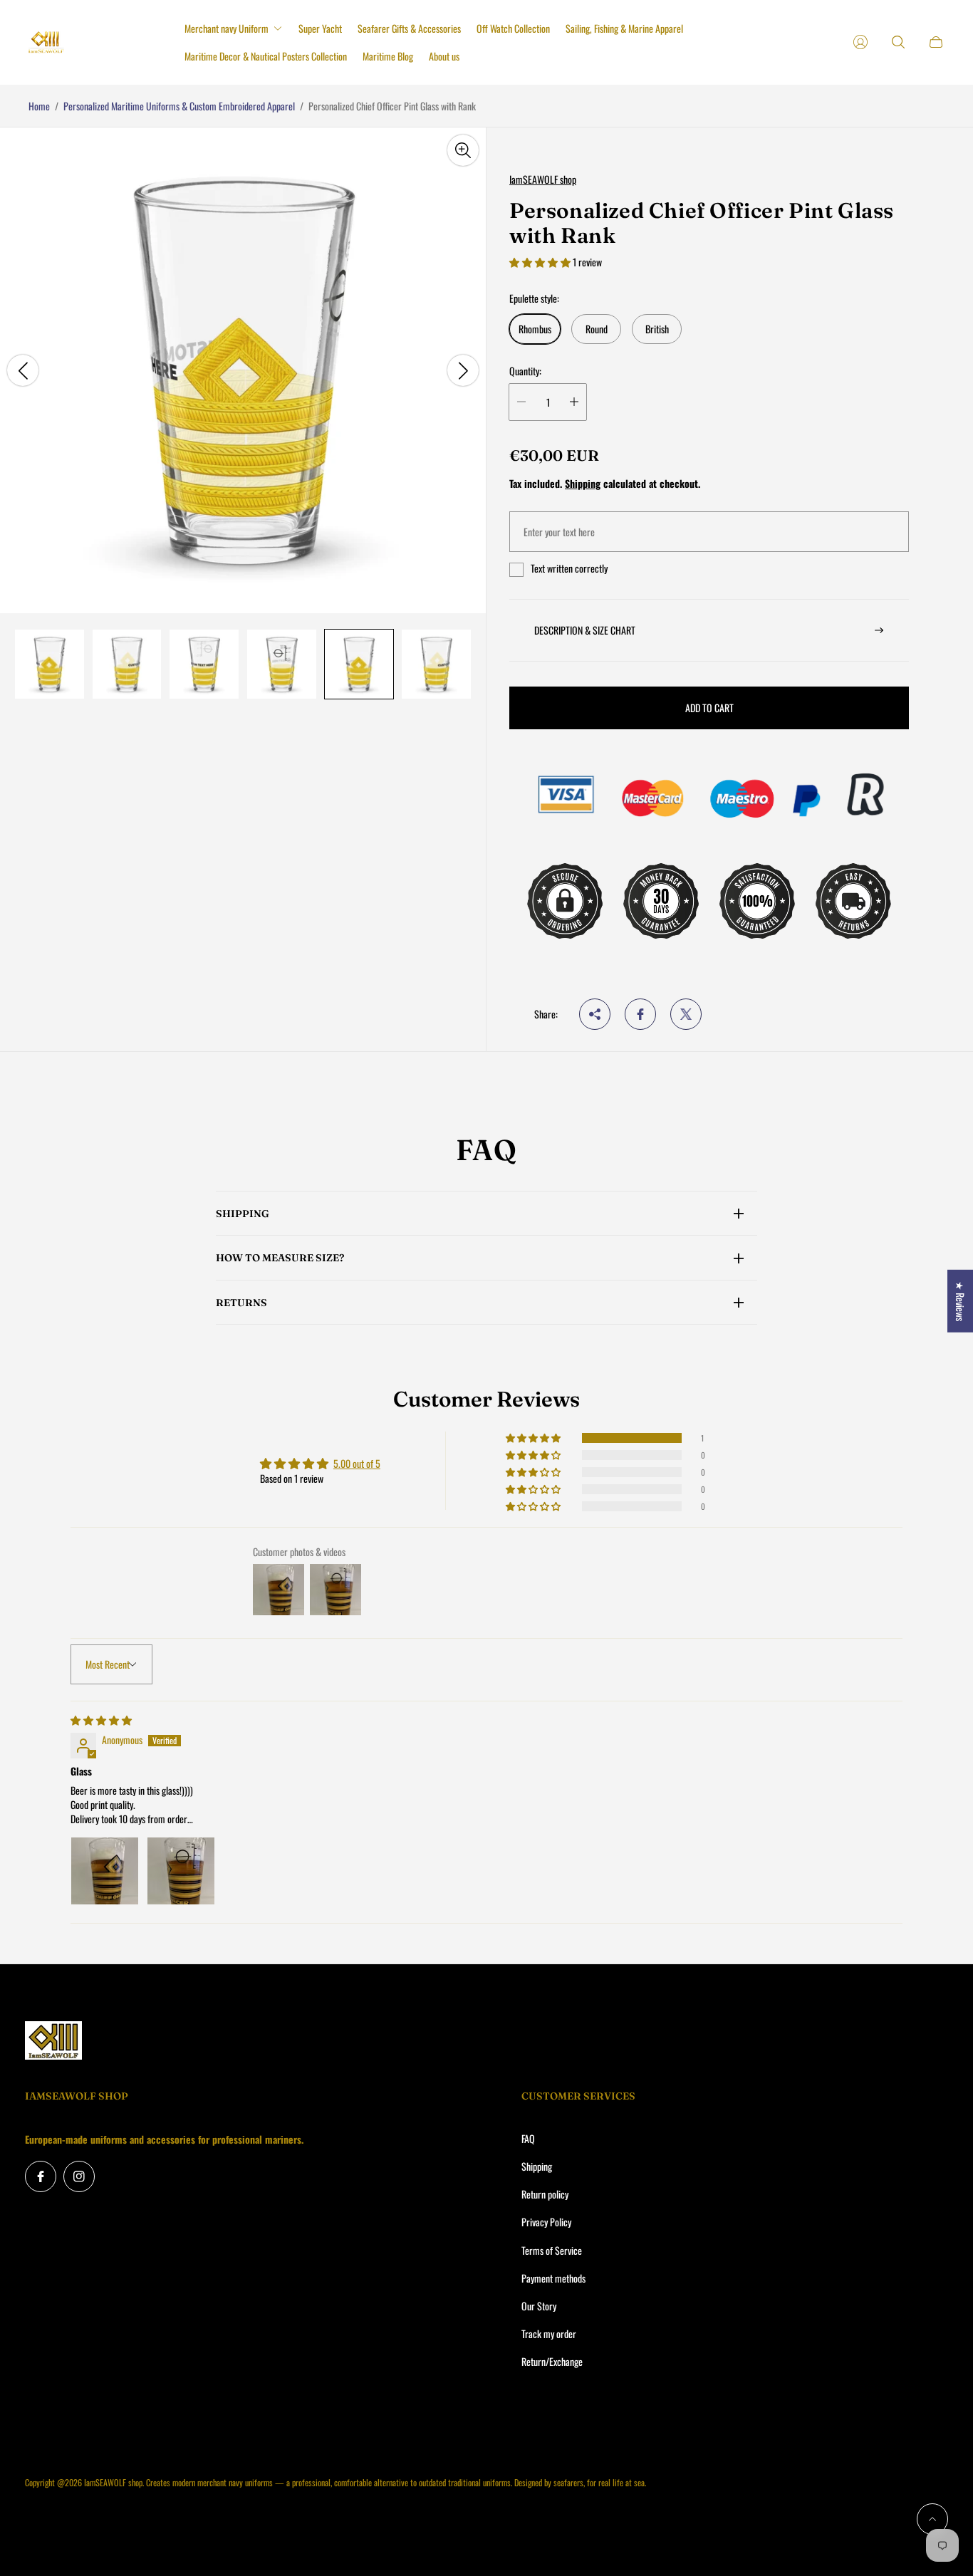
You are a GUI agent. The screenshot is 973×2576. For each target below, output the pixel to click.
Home (39, 106)
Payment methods (553, 2278)
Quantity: (525, 371)
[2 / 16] (127, 664)
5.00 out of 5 (357, 1463)
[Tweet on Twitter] (686, 1014)
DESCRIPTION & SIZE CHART (585, 630)
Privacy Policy (546, 2222)
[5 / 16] (359, 664)
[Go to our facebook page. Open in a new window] (41, 2176)
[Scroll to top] (932, 2519)
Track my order (549, 2333)
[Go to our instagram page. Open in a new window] (79, 2176)
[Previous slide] (23, 370)
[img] (101, 1720)
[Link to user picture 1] (105, 1871)
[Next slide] (463, 370)
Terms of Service (552, 2250)
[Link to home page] (53, 2041)
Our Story (539, 2306)
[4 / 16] (282, 664)
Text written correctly (569, 568)
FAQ (528, 2138)
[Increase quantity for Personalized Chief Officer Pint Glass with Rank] (574, 402)
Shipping (583, 483)
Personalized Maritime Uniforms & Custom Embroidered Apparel (179, 106)
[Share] (595, 1014)
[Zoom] (463, 150)
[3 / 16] (204, 664)
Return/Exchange (552, 2361)
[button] (541, 262)
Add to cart (709, 708)
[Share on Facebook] (640, 1014)
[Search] (898, 42)
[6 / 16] (436, 664)
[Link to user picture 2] (181, 1871)
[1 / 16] (50, 664)
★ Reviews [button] (961, 1300)
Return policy (545, 2194)
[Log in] (860, 42)
